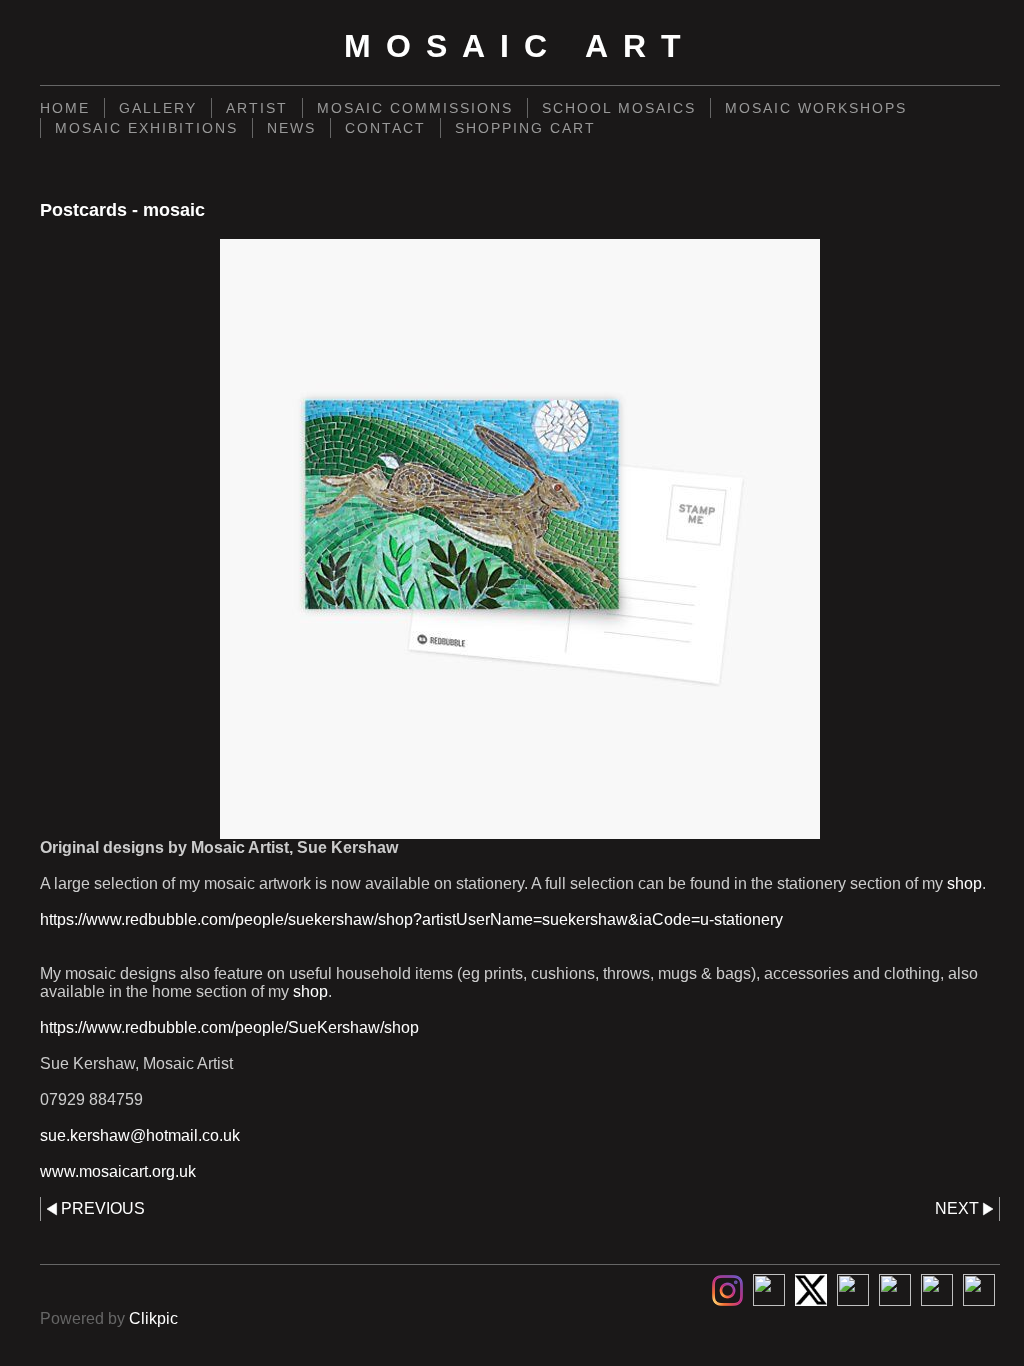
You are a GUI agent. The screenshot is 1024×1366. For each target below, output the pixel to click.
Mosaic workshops (816, 108)
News (291, 128)
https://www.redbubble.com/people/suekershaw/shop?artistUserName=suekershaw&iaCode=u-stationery (411, 919)
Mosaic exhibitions (146, 128)
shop (964, 883)
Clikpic (153, 1318)
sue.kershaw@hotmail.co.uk (140, 1135)
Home (65, 108)
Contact (385, 128)
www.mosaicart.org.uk (118, 1171)
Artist (257, 108)
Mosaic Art (520, 46)
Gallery (158, 108)
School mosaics (619, 108)
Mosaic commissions (415, 108)
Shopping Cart (525, 128)
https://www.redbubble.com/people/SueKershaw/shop (229, 1027)
